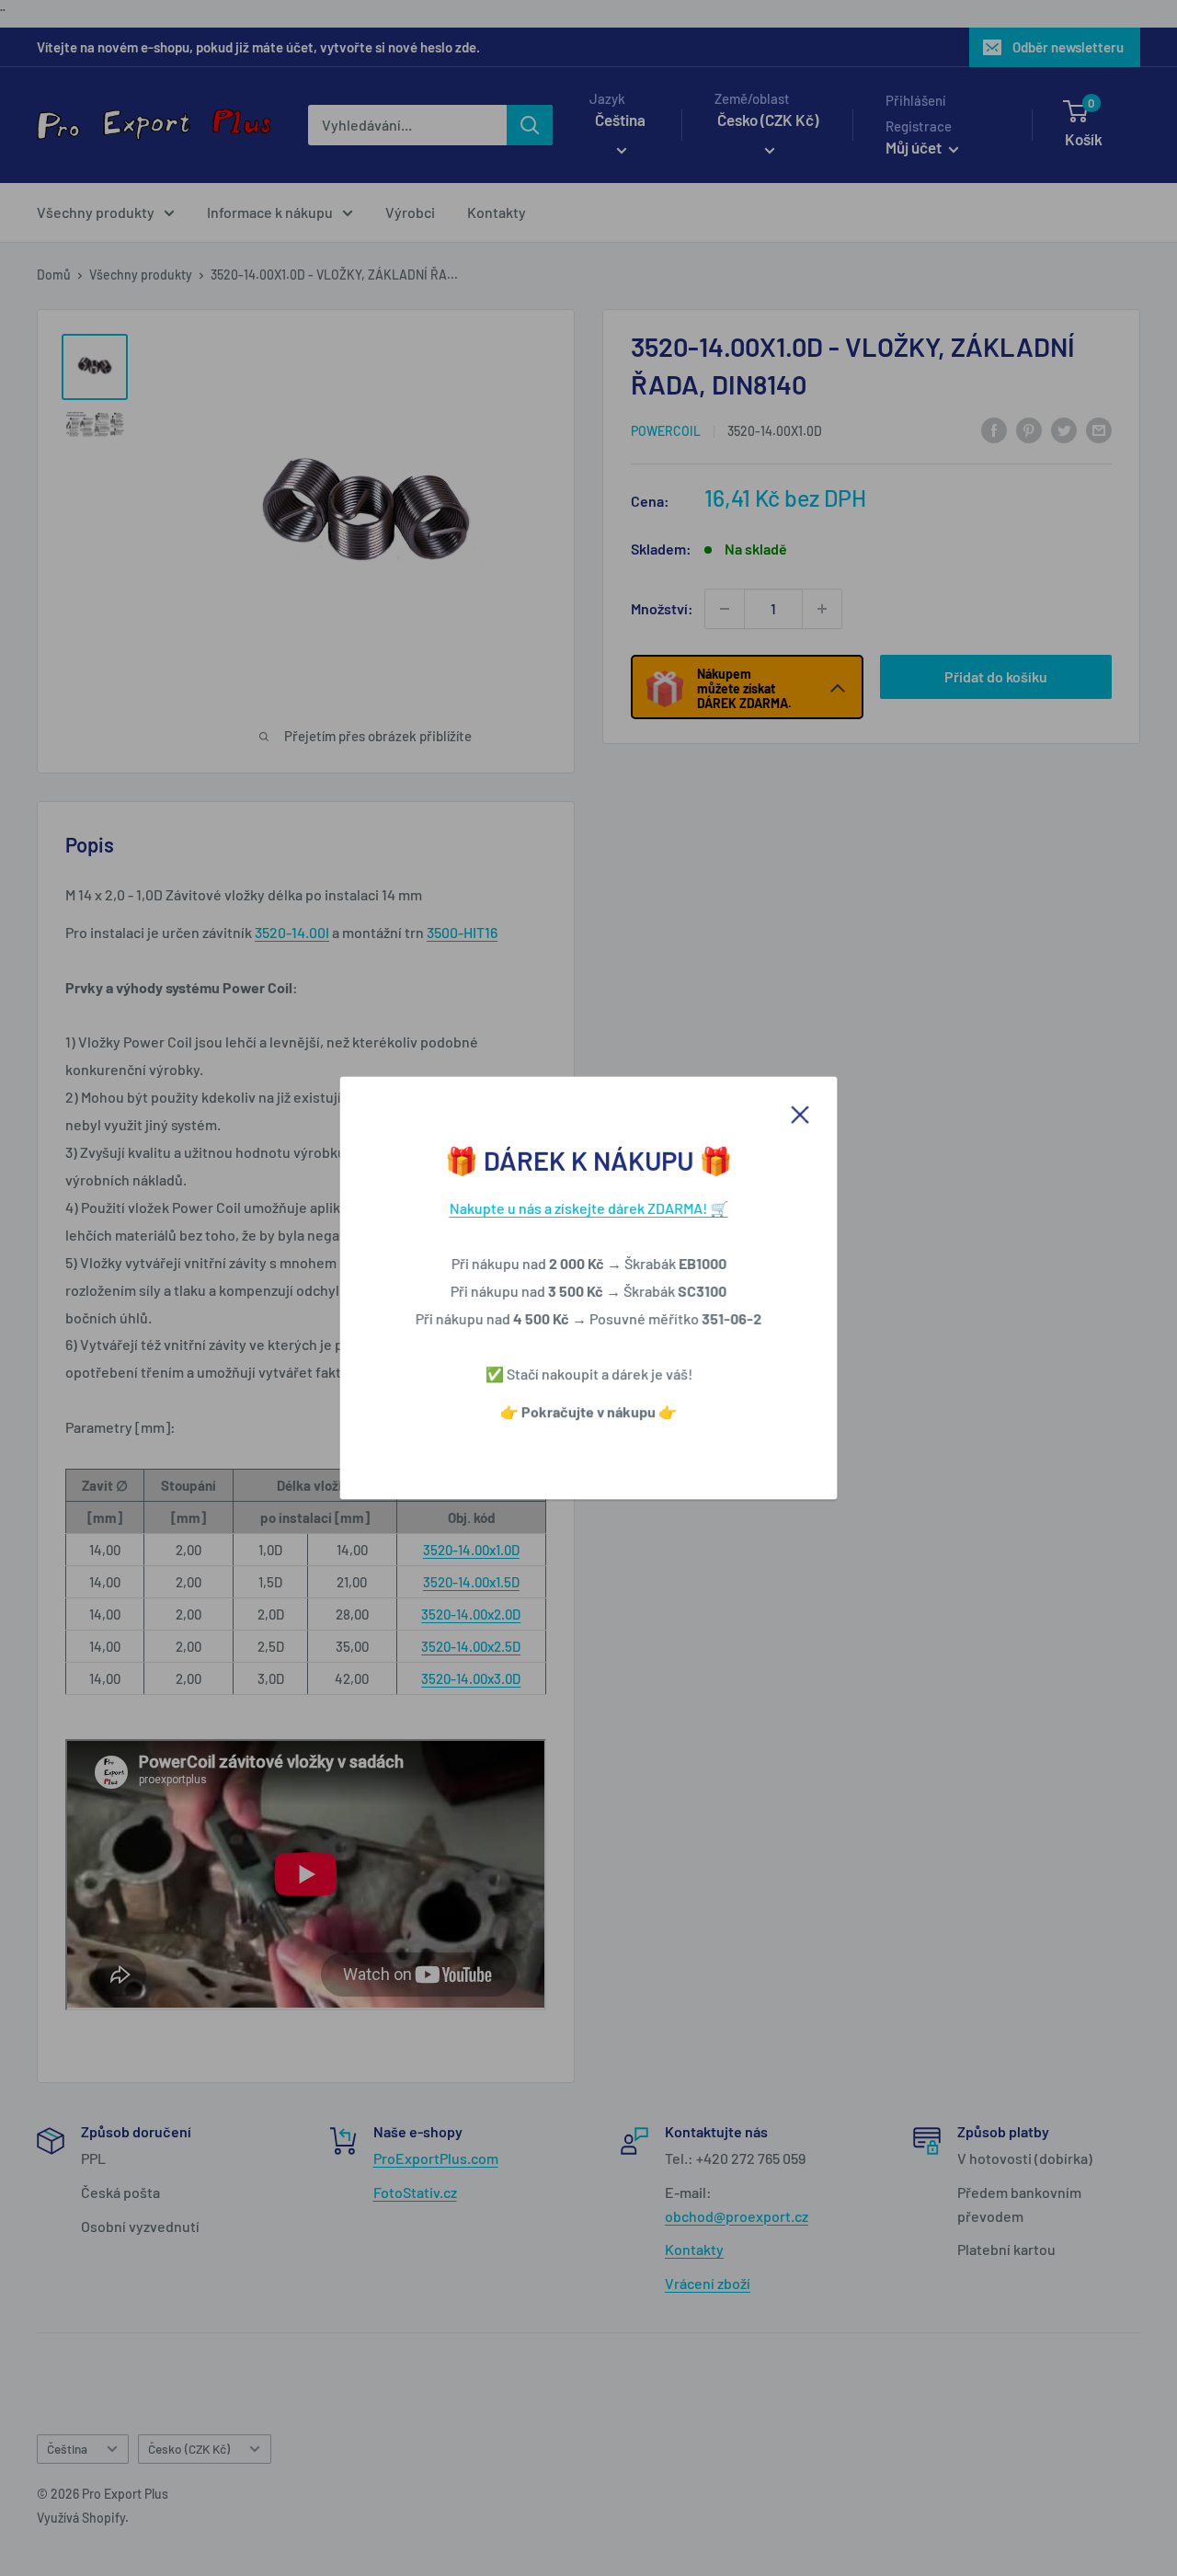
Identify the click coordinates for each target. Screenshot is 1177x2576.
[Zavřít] (800, 1113)
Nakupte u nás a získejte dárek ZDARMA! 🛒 (589, 1208)
